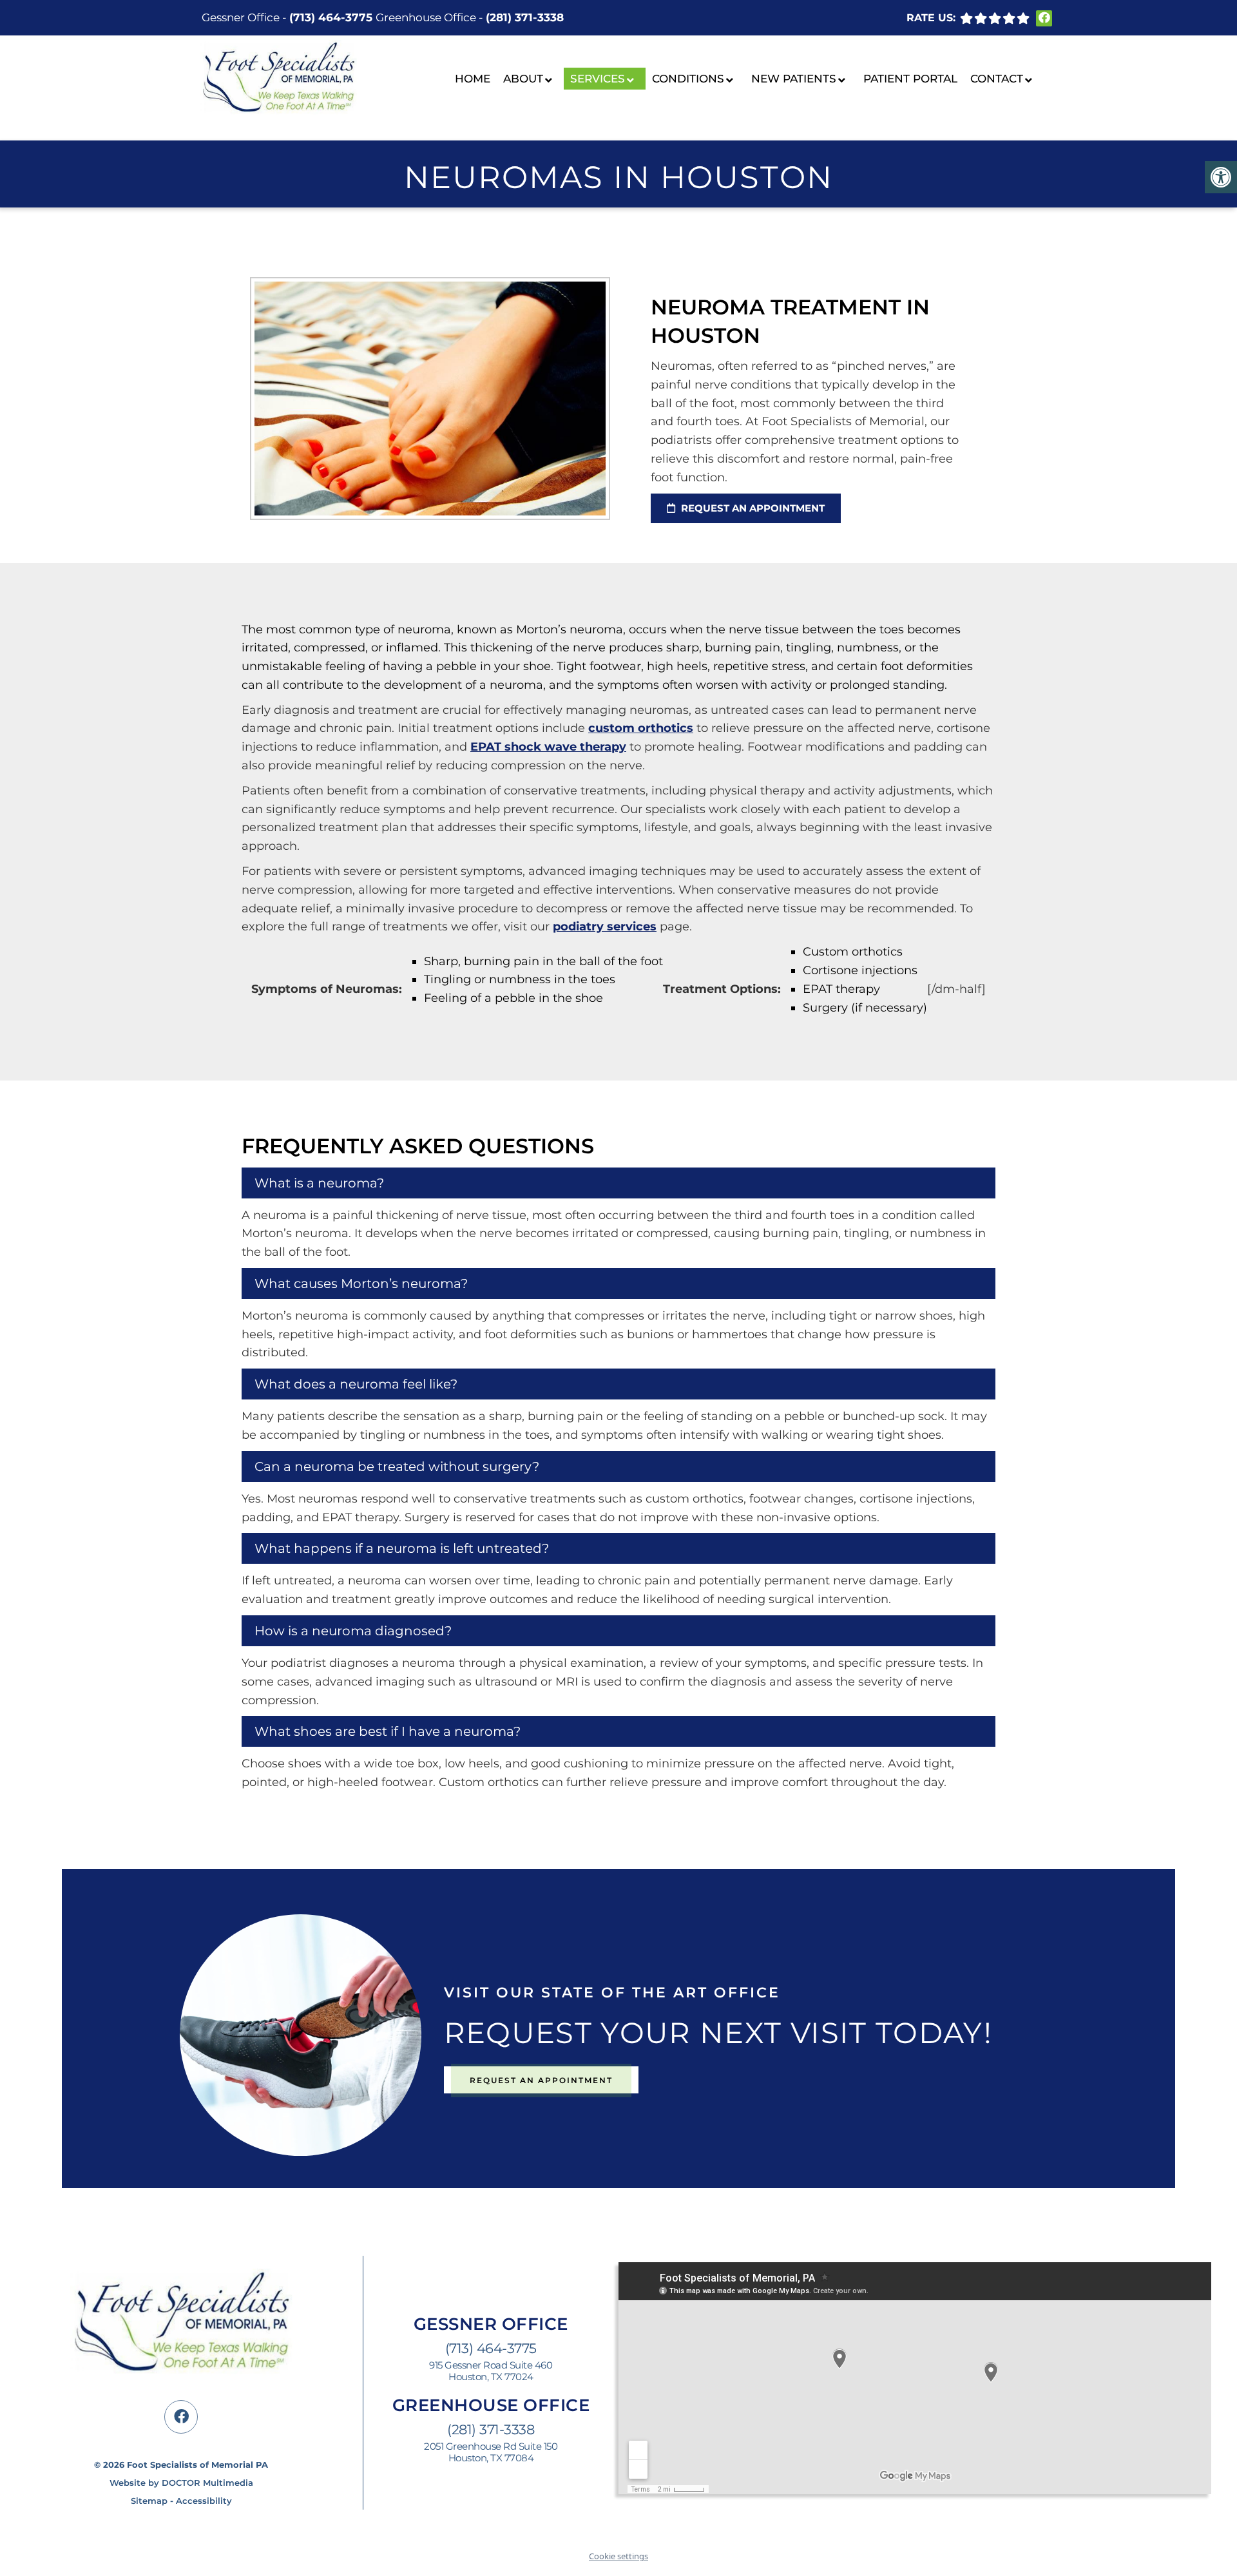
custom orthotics (641, 728)
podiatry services (605, 927)
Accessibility (204, 2501)
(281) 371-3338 (525, 17)
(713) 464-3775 (331, 17)
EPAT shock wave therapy (548, 747)
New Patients (794, 79)
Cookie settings (618, 2556)
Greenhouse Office (427, 17)
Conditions (688, 79)
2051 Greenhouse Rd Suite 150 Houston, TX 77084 (491, 2452)
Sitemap (149, 2501)
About (523, 79)
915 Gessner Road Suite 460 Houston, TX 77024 (491, 2371)
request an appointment (752, 508)
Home (473, 79)
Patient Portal (910, 79)
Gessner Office (242, 17)
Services (598, 79)
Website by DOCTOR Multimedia (181, 2483)
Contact (997, 79)
